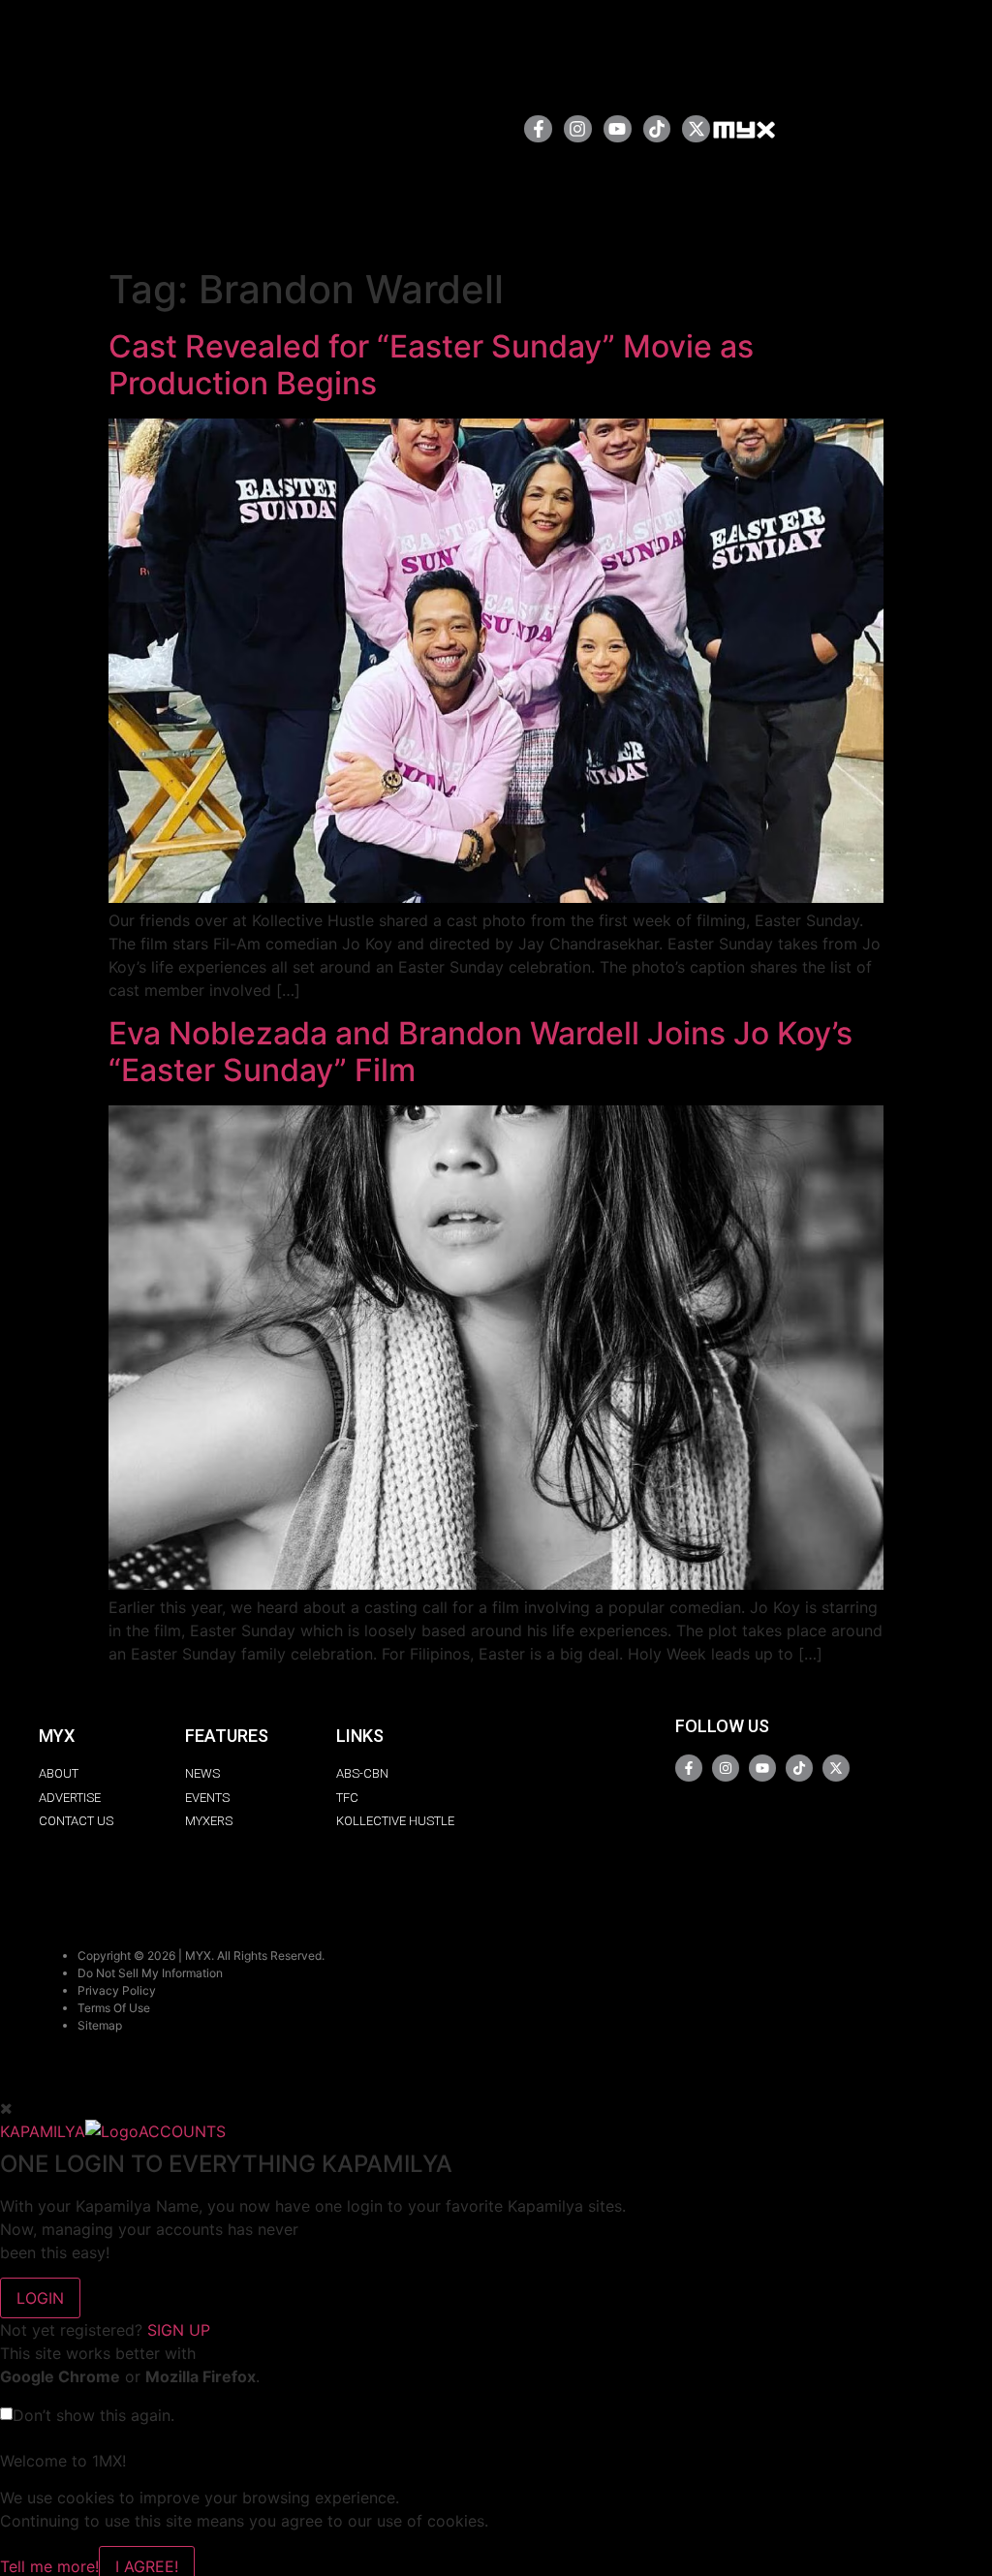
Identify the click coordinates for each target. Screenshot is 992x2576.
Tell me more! (49, 2566)
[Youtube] (618, 129)
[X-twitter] (696, 129)
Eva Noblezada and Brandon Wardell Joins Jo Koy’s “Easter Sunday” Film (480, 1052)
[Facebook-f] (538, 129)
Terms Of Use (114, 2008)
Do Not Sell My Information (150, 1973)
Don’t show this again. (93, 2415)
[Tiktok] (657, 129)
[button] (447, 128)
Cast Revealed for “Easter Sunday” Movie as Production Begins (431, 365)
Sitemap (100, 2025)
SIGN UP (179, 2330)
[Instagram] (578, 129)
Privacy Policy (117, 1990)
